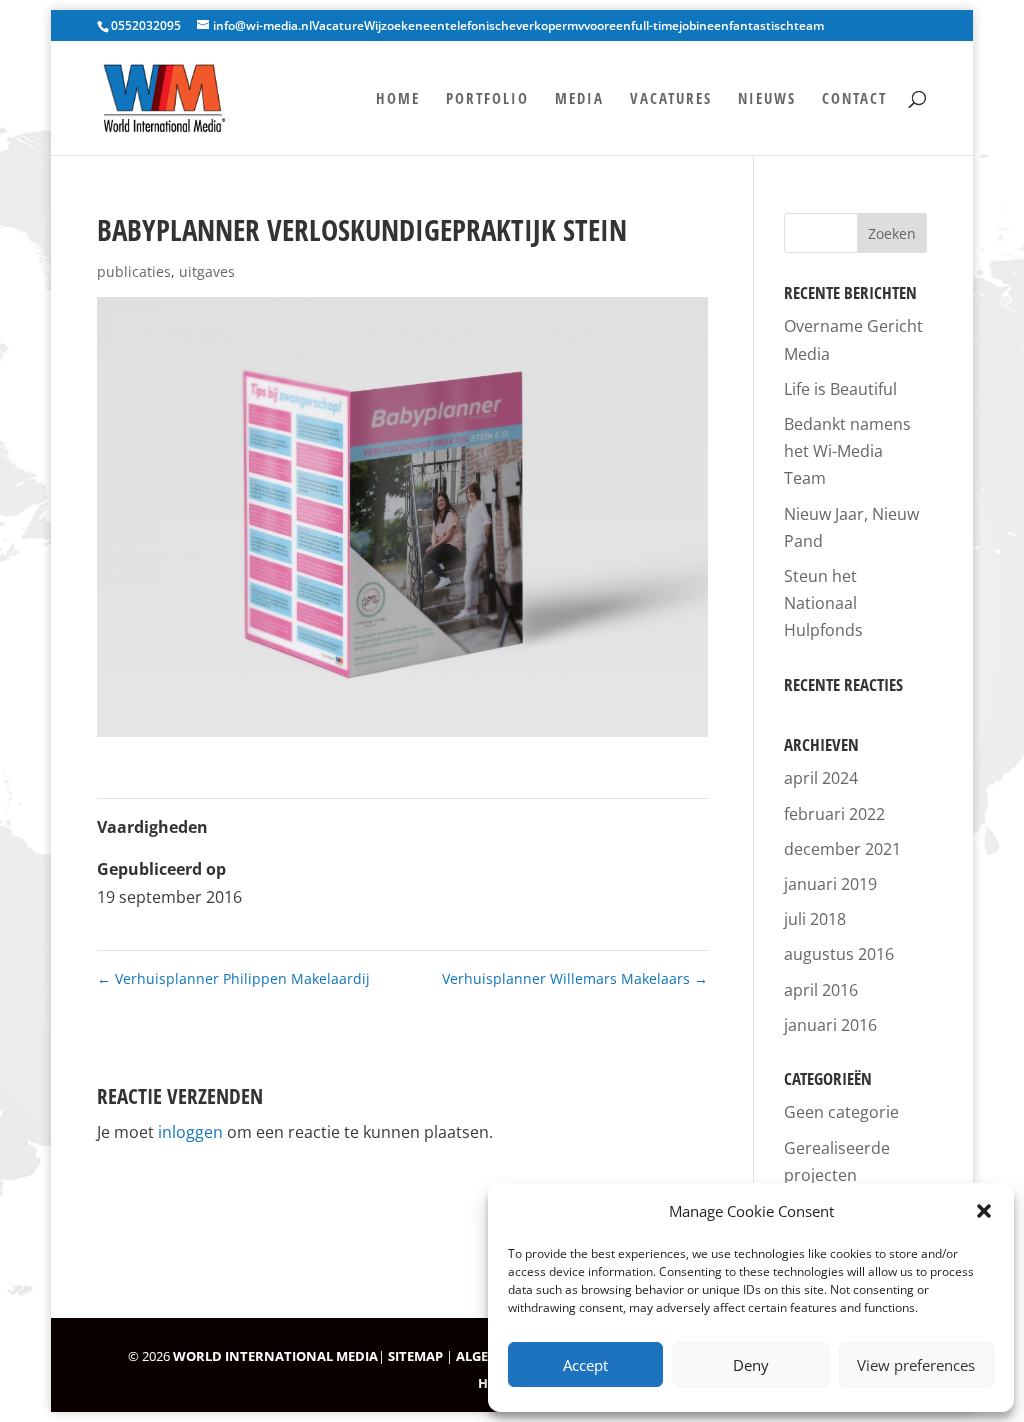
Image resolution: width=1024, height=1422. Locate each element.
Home (398, 99)
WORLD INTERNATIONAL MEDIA (275, 1356)
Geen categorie (841, 1112)
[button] (984, 1211)
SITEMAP (415, 1356)
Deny (751, 1365)
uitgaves (207, 271)
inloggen (190, 1132)
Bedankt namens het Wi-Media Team (847, 451)
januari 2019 (830, 884)
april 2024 (821, 778)
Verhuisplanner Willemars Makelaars (575, 978)
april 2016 (821, 990)
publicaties (134, 271)
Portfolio (487, 99)
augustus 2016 (839, 954)
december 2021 (842, 849)
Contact (854, 99)
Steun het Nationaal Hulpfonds (823, 603)
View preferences (916, 1365)
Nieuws (767, 99)
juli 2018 (815, 919)
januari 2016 (830, 1025)
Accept (585, 1365)
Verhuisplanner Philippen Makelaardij (233, 978)
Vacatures (671, 99)
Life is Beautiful (840, 389)
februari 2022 (834, 814)
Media (579, 99)
